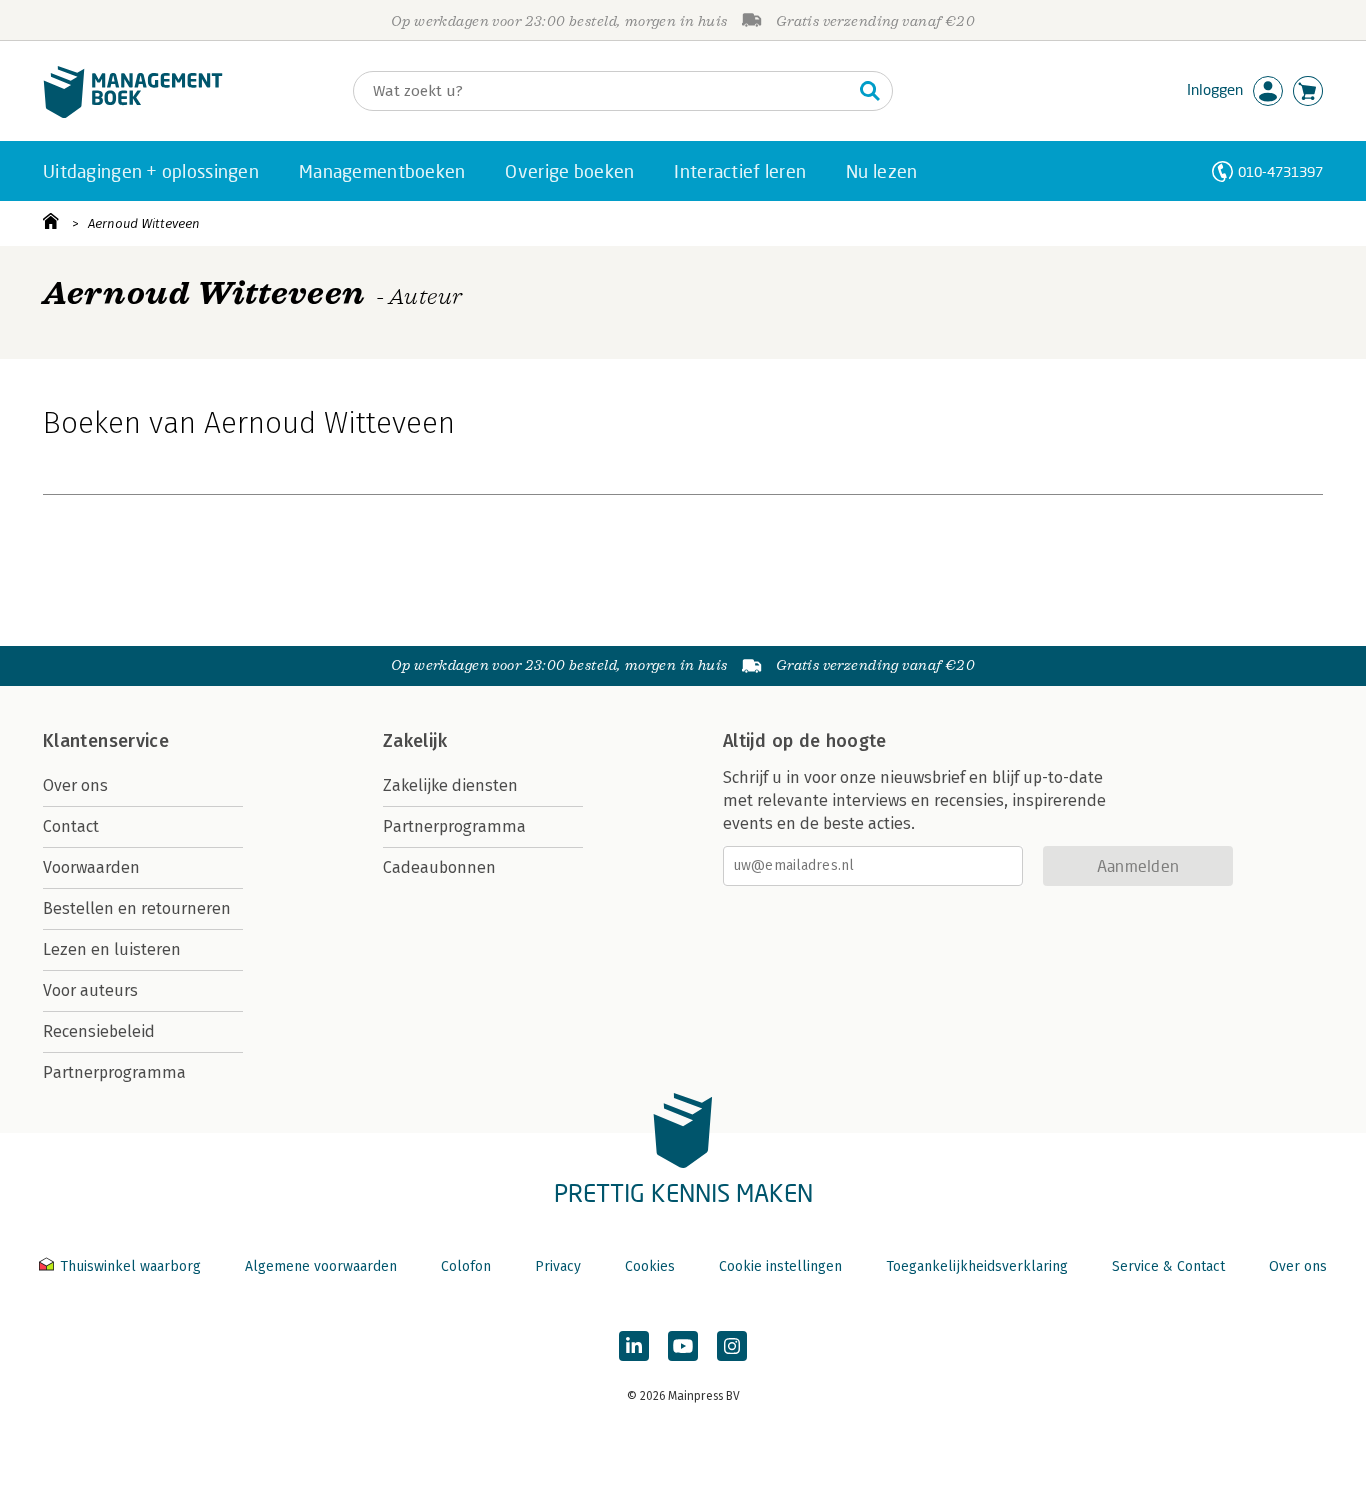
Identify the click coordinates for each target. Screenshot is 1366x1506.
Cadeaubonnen (439, 867)
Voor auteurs (90, 990)
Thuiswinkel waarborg (130, 1266)
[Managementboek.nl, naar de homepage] (133, 113)
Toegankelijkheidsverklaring (977, 1266)
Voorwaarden (91, 867)
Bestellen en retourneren (137, 908)
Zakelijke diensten (450, 785)
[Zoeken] (870, 91)
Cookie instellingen (780, 1266)
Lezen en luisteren (112, 949)
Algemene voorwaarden (321, 1266)
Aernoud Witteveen (144, 223)
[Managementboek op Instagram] (732, 1346)
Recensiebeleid (99, 1031)
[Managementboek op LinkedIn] (634, 1346)
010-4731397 (1280, 171)
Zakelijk (415, 741)
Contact (71, 826)
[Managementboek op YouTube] (683, 1346)
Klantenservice (106, 741)
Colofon (466, 1266)
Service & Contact (1168, 1266)
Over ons (75, 785)
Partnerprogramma (114, 1072)
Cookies (650, 1266)
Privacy (558, 1266)
